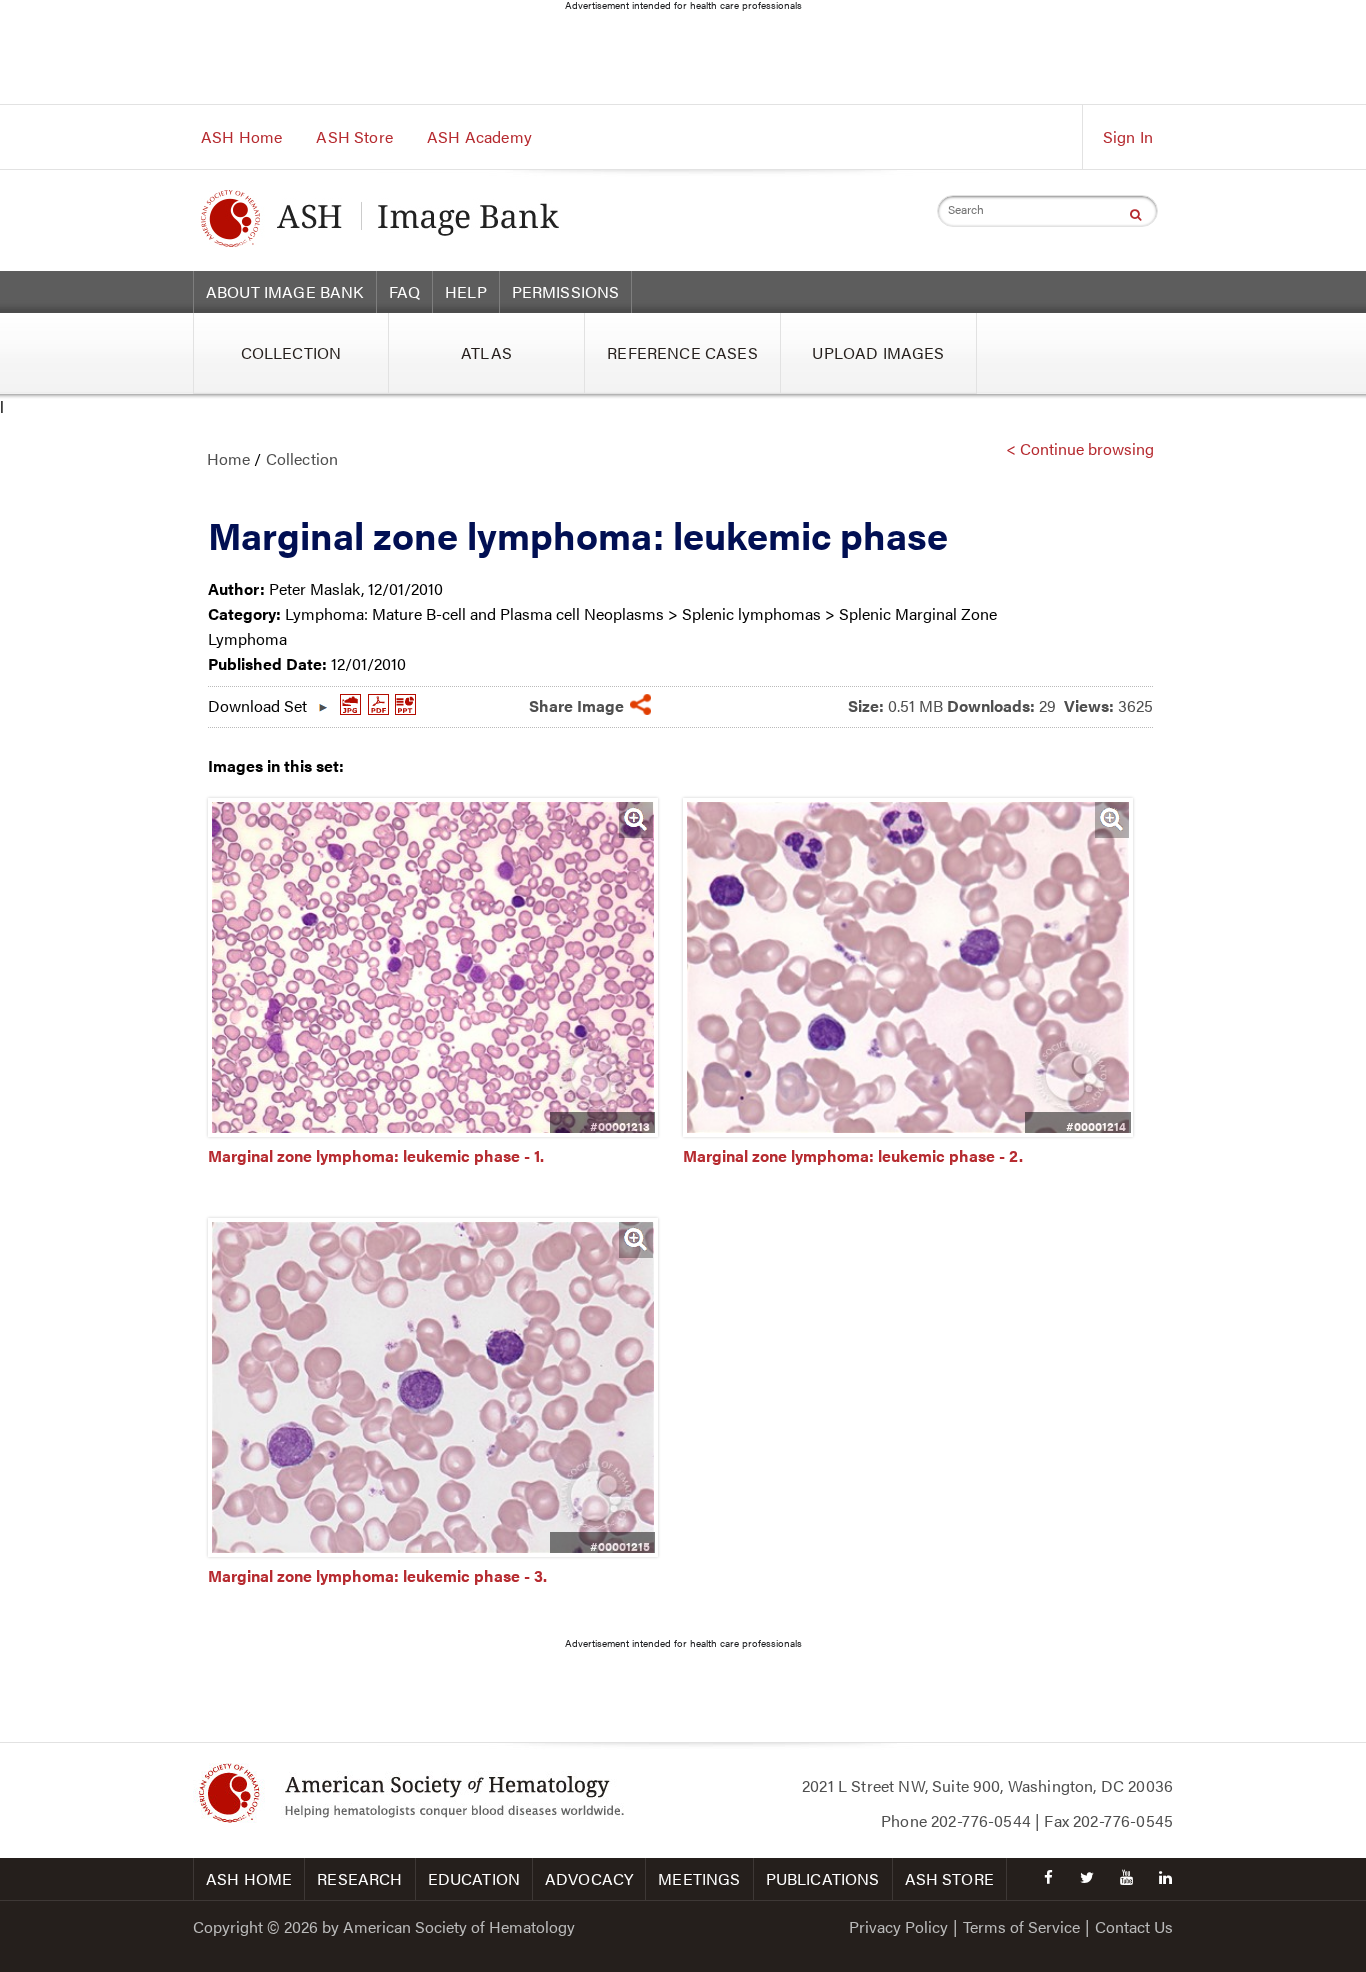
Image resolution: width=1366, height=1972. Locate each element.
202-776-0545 (1123, 1820)
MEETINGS (699, 1878)
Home (229, 458)
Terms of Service (1021, 1926)
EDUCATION (474, 1878)
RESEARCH (359, 1878)
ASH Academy (479, 136)
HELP (466, 291)
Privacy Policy (898, 1926)
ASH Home (241, 136)
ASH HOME (249, 1878)
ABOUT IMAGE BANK (285, 291)
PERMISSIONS (566, 291)
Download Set (257, 701)
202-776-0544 (981, 1820)
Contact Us (1134, 1926)
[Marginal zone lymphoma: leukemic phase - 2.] (908, 1130)
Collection (302, 458)
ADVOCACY (589, 1878)
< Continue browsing (1080, 448)
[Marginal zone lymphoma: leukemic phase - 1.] (433, 1130)
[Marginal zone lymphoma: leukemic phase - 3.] (433, 1550)
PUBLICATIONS (823, 1878)
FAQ (404, 291)
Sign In (1128, 136)
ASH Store (354, 136)
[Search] (1135, 214)
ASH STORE (949, 1878)
